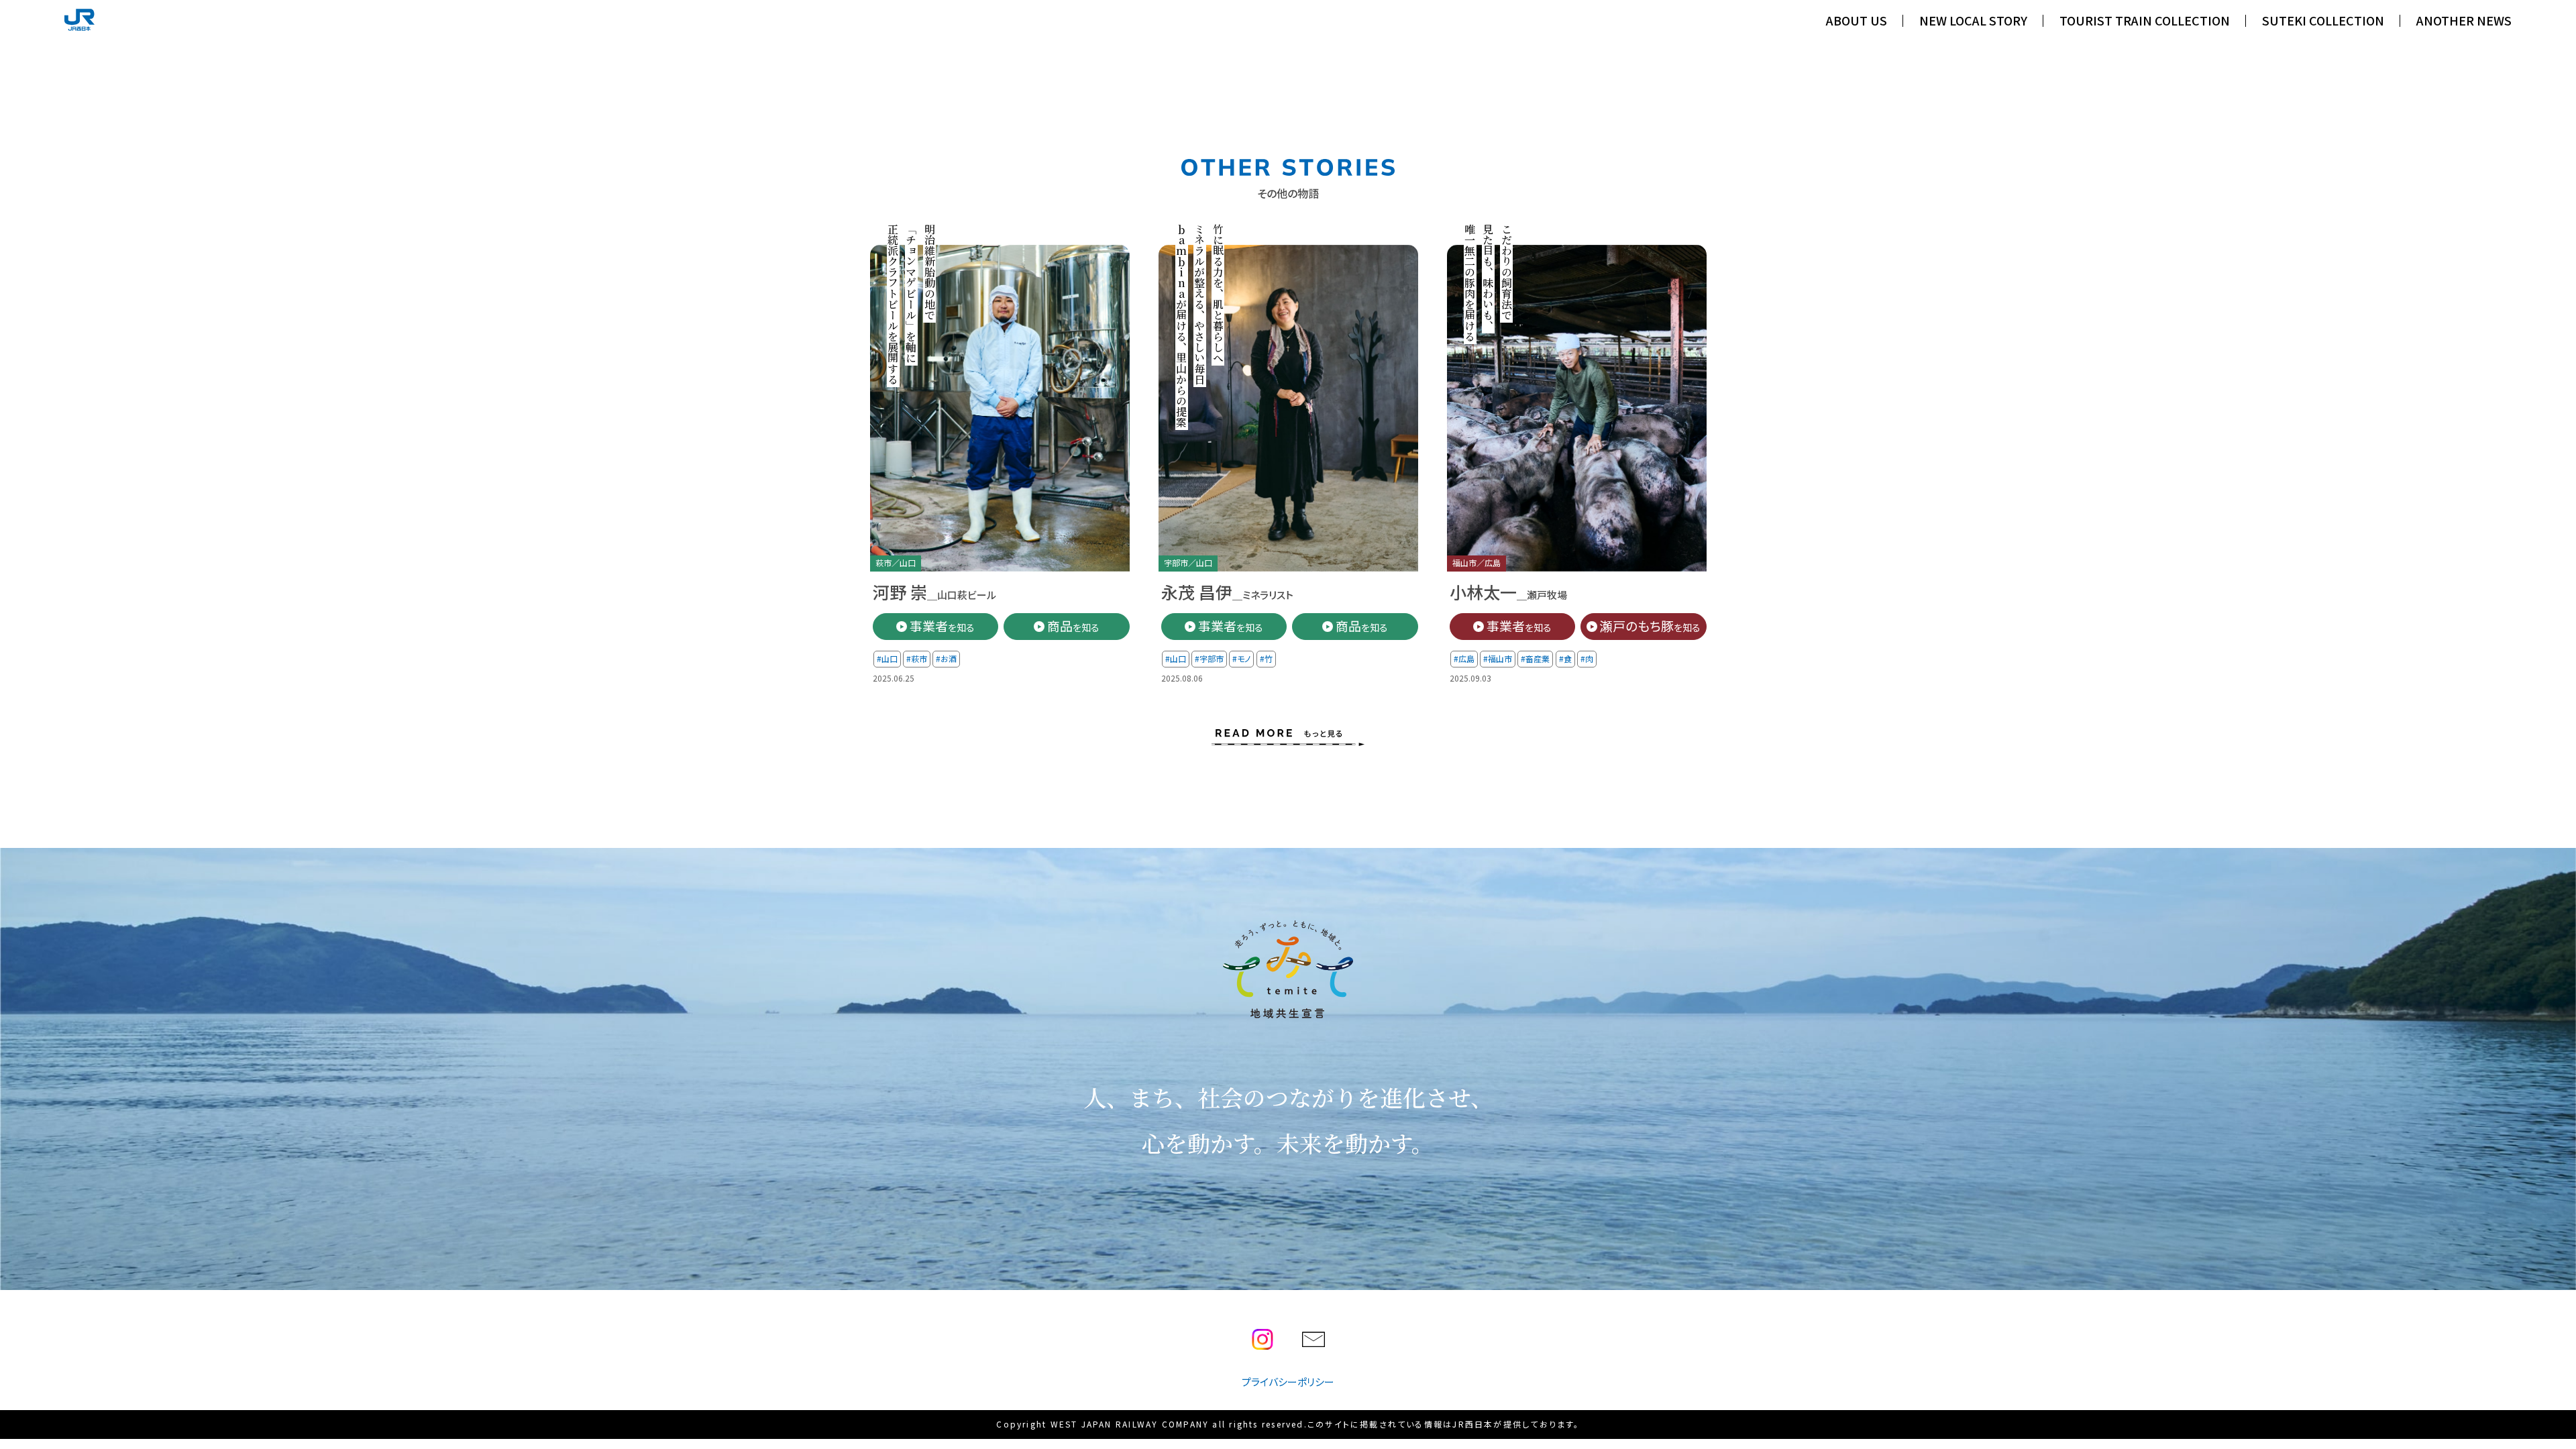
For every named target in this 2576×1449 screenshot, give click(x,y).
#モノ (1241, 658)
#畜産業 (1535, 658)
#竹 (1266, 658)
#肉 (1587, 658)
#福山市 (1498, 658)
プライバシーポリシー (1288, 1382)
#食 (1565, 658)
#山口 (887, 658)
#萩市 (917, 658)
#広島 (1464, 658)
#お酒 (946, 658)
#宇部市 (1209, 658)
